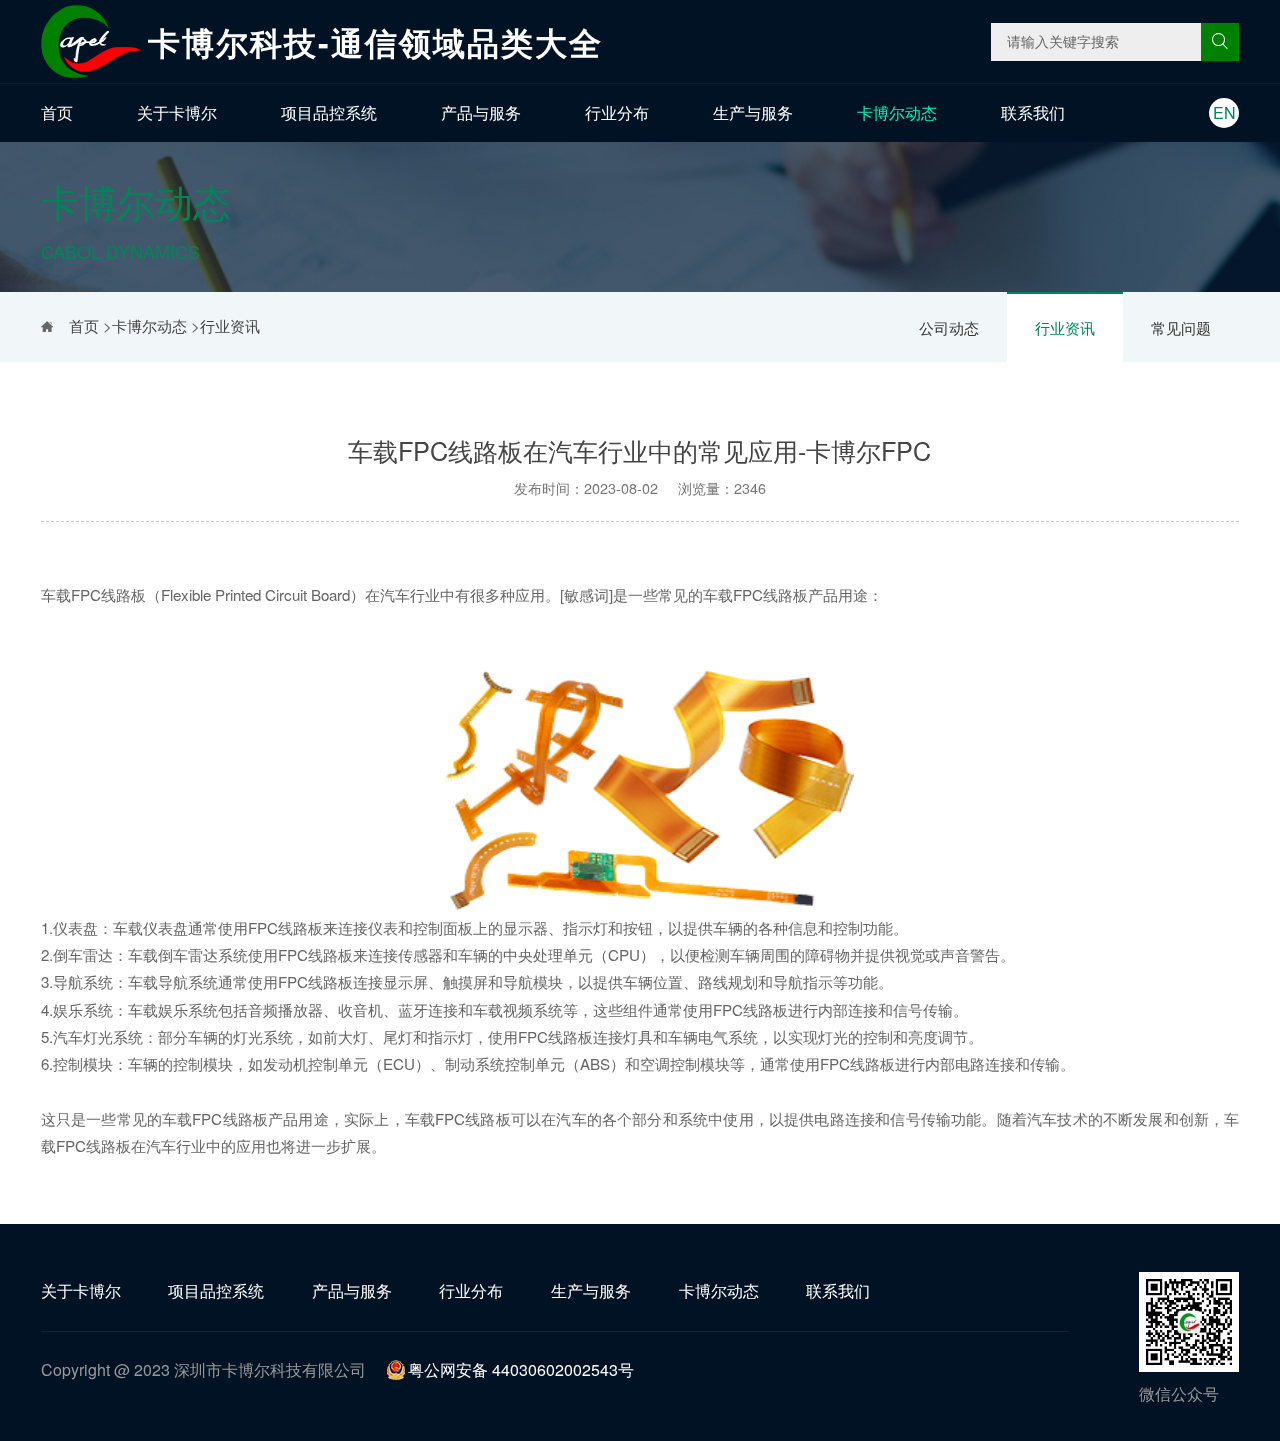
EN (1224, 112)
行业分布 (617, 112)
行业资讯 (1065, 327)
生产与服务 (753, 112)
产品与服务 (481, 112)
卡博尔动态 (897, 112)
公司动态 (949, 327)
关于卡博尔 (177, 112)
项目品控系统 (329, 112)
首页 (57, 112)
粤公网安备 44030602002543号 (521, 1369)
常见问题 (1181, 327)
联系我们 (1033, 112)
